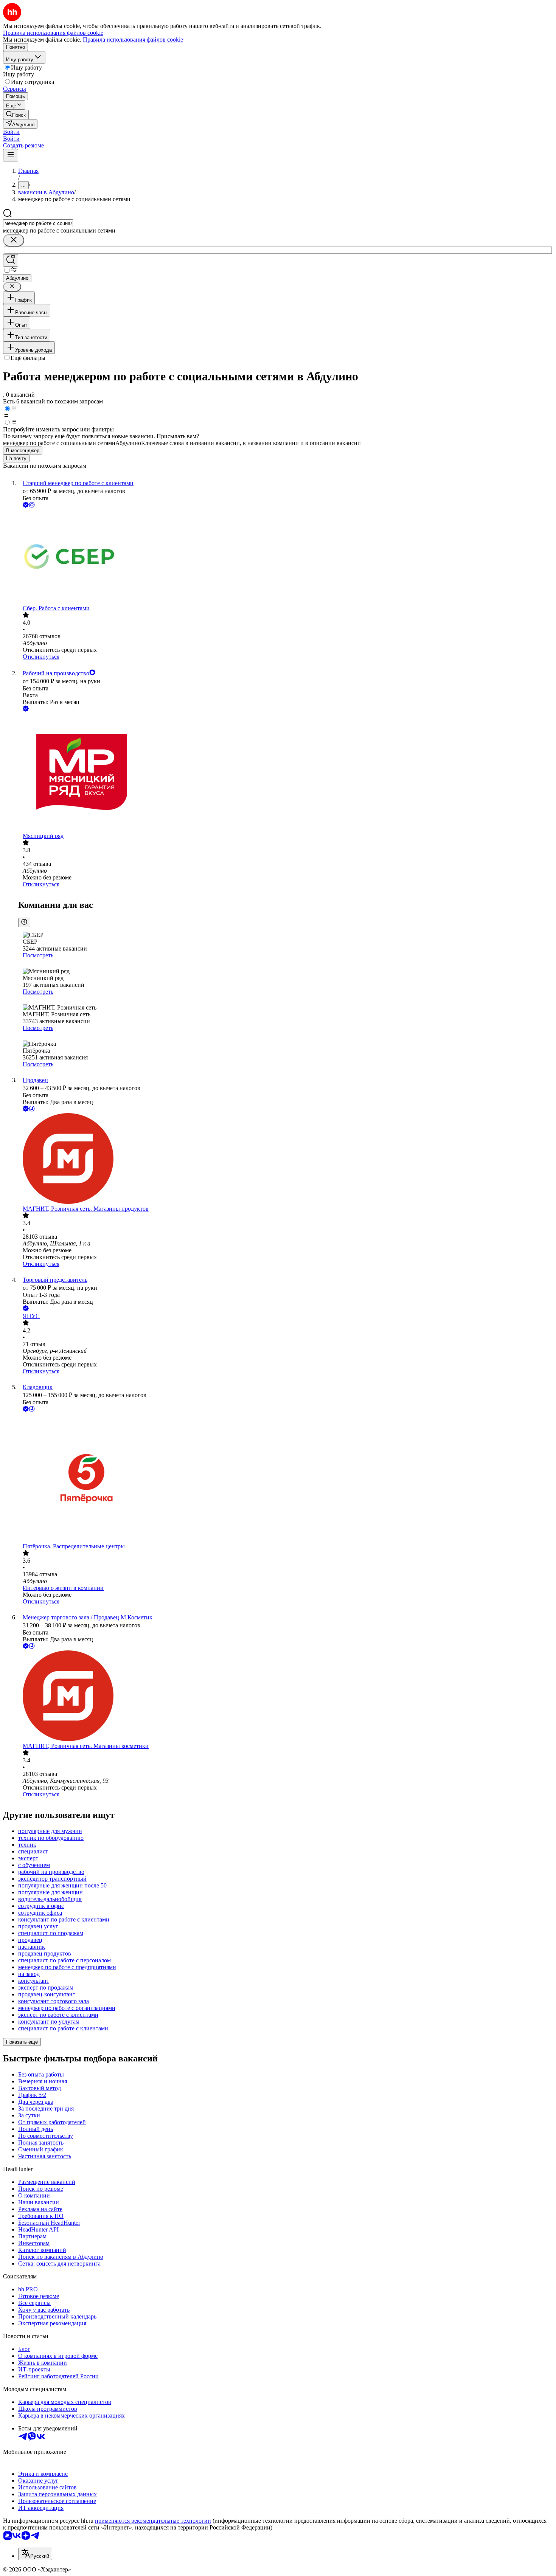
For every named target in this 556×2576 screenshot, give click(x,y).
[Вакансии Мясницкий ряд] (286, 773)
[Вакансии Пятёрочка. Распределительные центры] (286, 1478)
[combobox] (38, 223)
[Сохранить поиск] (11, 260)
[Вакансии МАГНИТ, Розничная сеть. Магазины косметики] (286, 1697)
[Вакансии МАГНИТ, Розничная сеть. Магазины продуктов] (286, 1159)
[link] (16, 114)
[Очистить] (14, 240)
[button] (11, 132)
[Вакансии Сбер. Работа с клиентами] (286, 557)
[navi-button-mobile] (11, 155)
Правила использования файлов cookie (133, 40)
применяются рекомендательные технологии (153, 2521)
